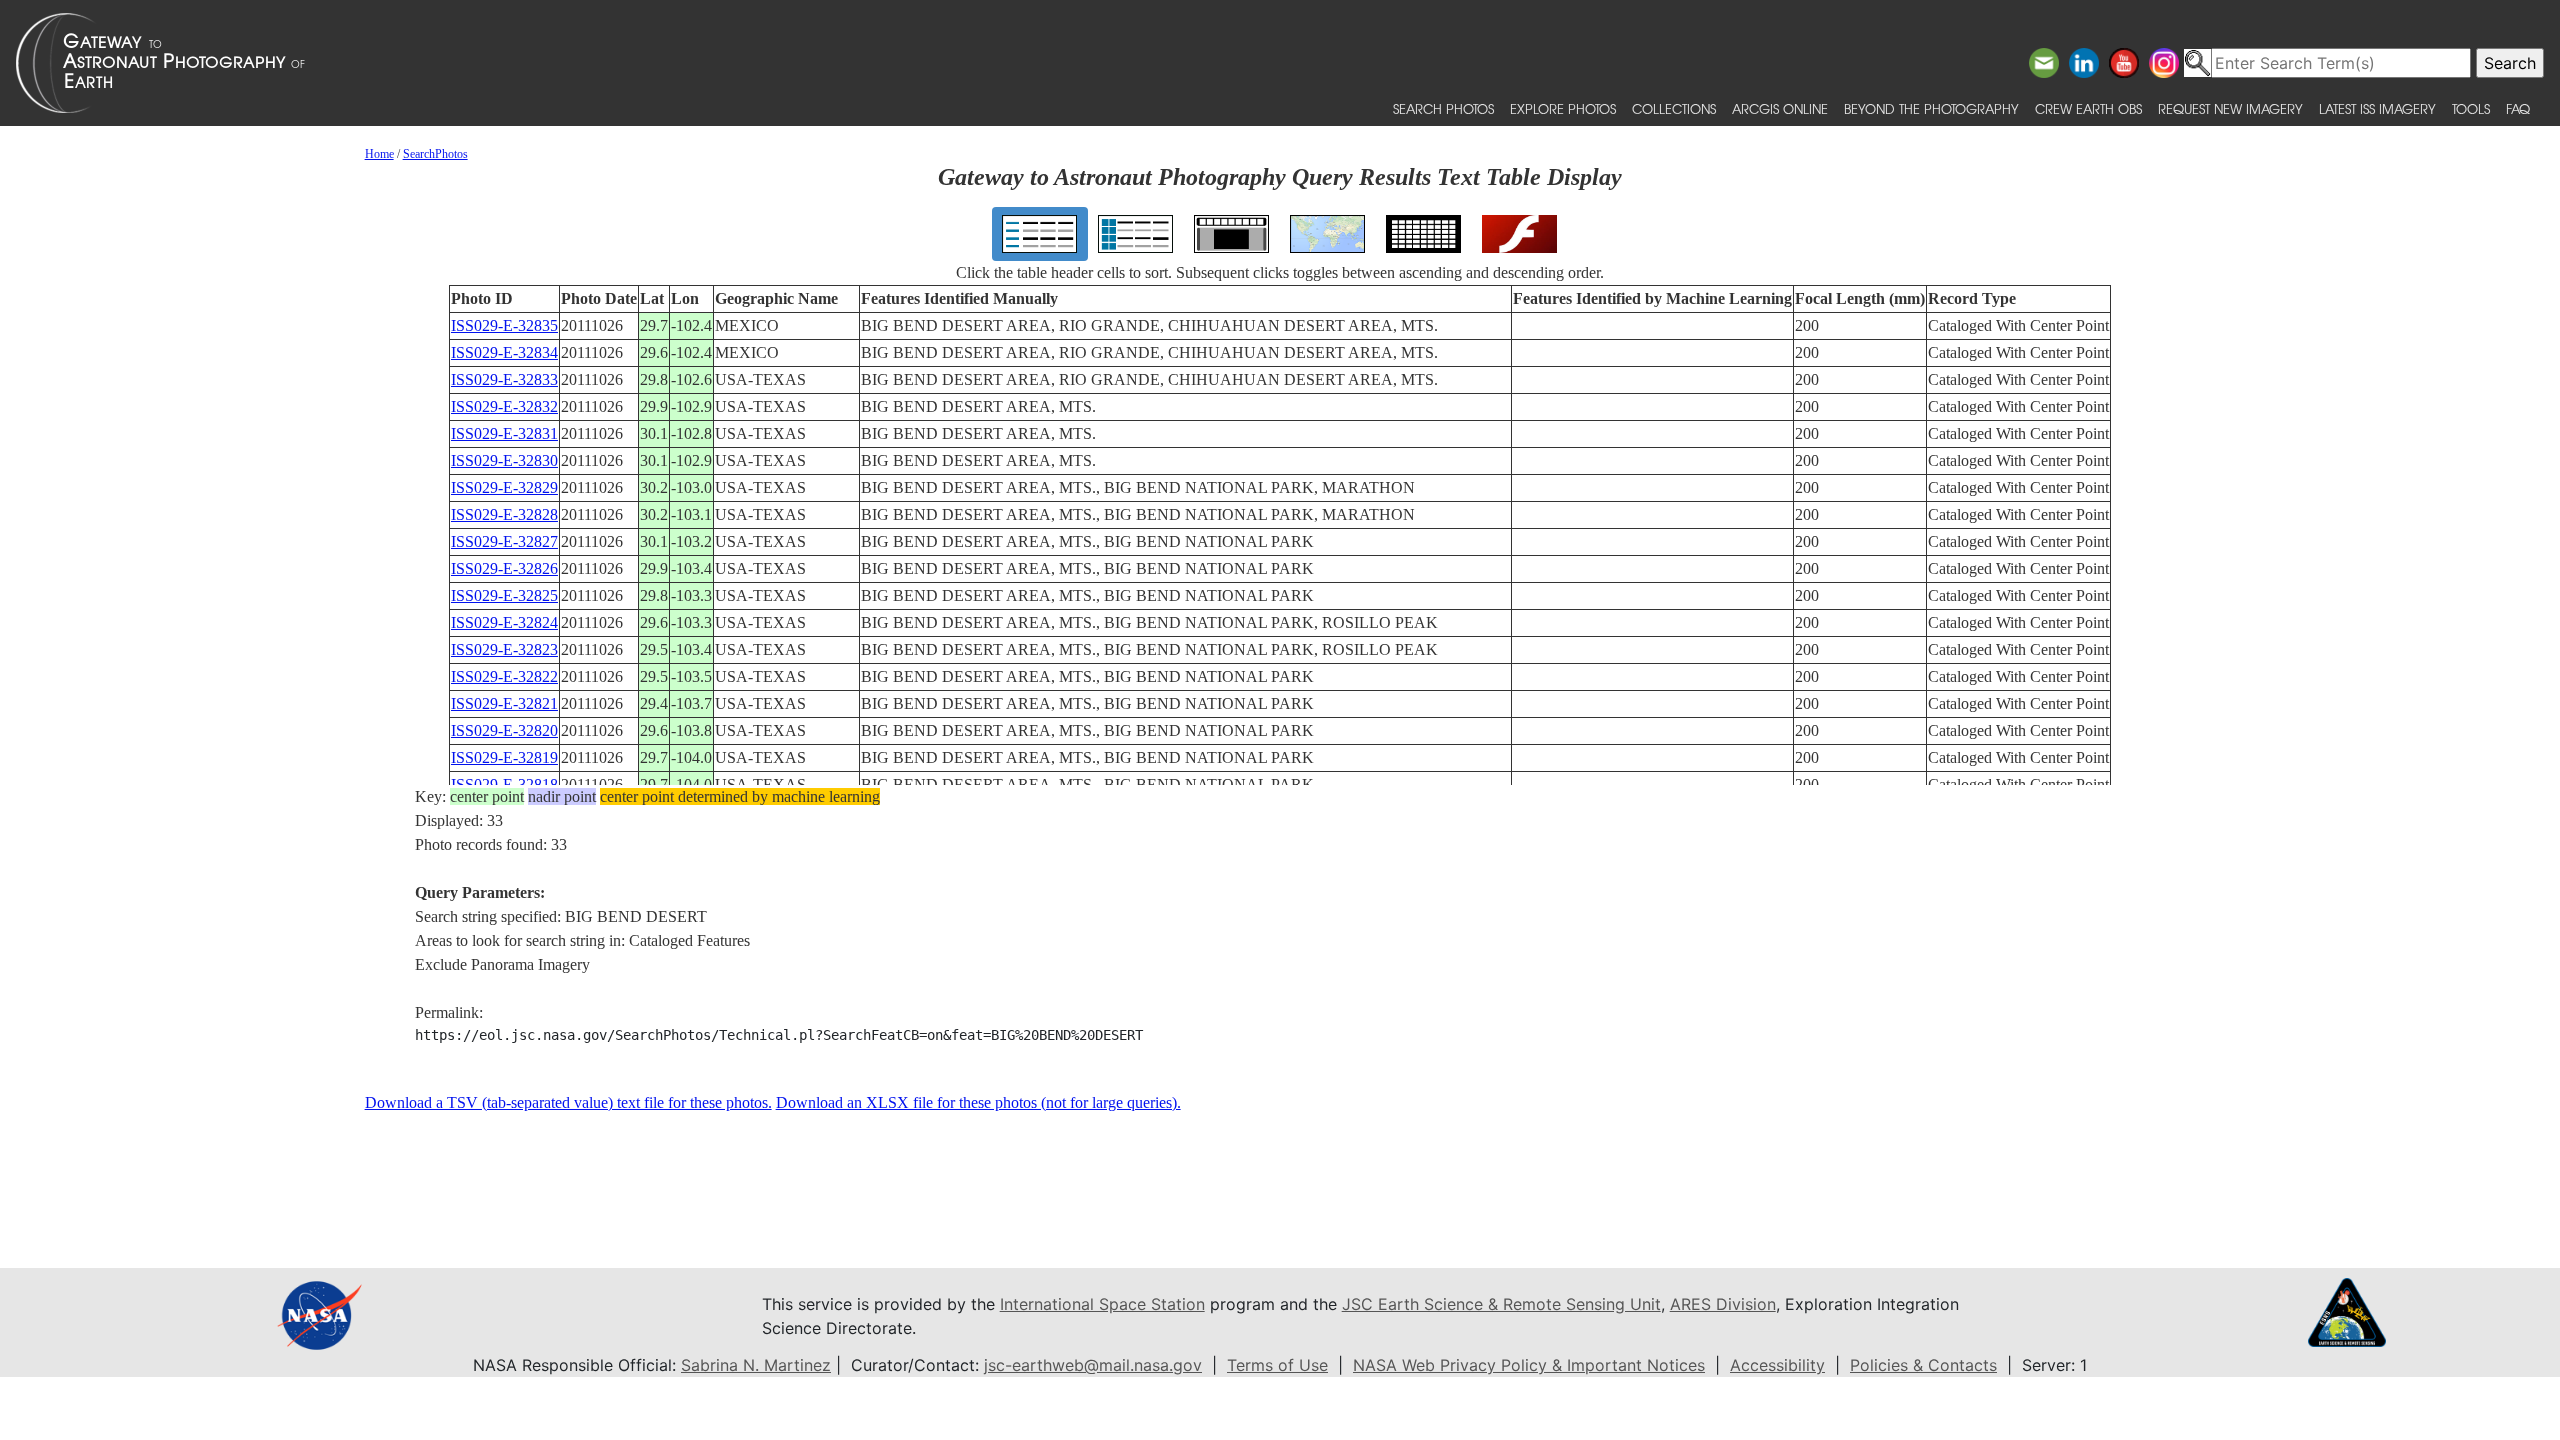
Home (379, 154)
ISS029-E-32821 (504, 703)
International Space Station (1102, 1304)
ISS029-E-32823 (504, 649)
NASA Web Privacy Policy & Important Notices (1529, 1365)
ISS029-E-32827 (504, 541)
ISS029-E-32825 (504, 595)
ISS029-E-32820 (504, 730)
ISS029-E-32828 (504, 514)
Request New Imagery (2230, 108)
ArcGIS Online (1780, 108)
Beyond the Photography (1931, 108)
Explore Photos (1563, 108)
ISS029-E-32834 (504, 352)
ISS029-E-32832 (504, 406)
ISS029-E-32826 (504, 568)
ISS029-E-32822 (504, 676)
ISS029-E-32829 (504, 487)
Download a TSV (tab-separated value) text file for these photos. (568, 1102)
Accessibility (1777, 1365)
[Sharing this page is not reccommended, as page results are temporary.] (1275, 63)
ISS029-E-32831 (504, 433)
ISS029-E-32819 (504, 757)
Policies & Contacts (1923, 1365)
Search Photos (1443, 108)
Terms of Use (1277, 1365)
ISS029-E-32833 (504, 379)
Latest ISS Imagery (2377, 108)
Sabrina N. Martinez (756, 1365)
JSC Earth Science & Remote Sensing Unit (1501, 1304)
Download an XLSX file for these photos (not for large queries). (978, 1102)
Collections (1674, 108)
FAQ (2518, 108)
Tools (2471, 108)
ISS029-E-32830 (504, 460)
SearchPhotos (435, 154)
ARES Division (1723, 1304)
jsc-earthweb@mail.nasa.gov (1093, 1365)
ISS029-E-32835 (504, 325)
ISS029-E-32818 (504, 784)
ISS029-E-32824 (504, 622)
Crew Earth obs (2088, 108)
